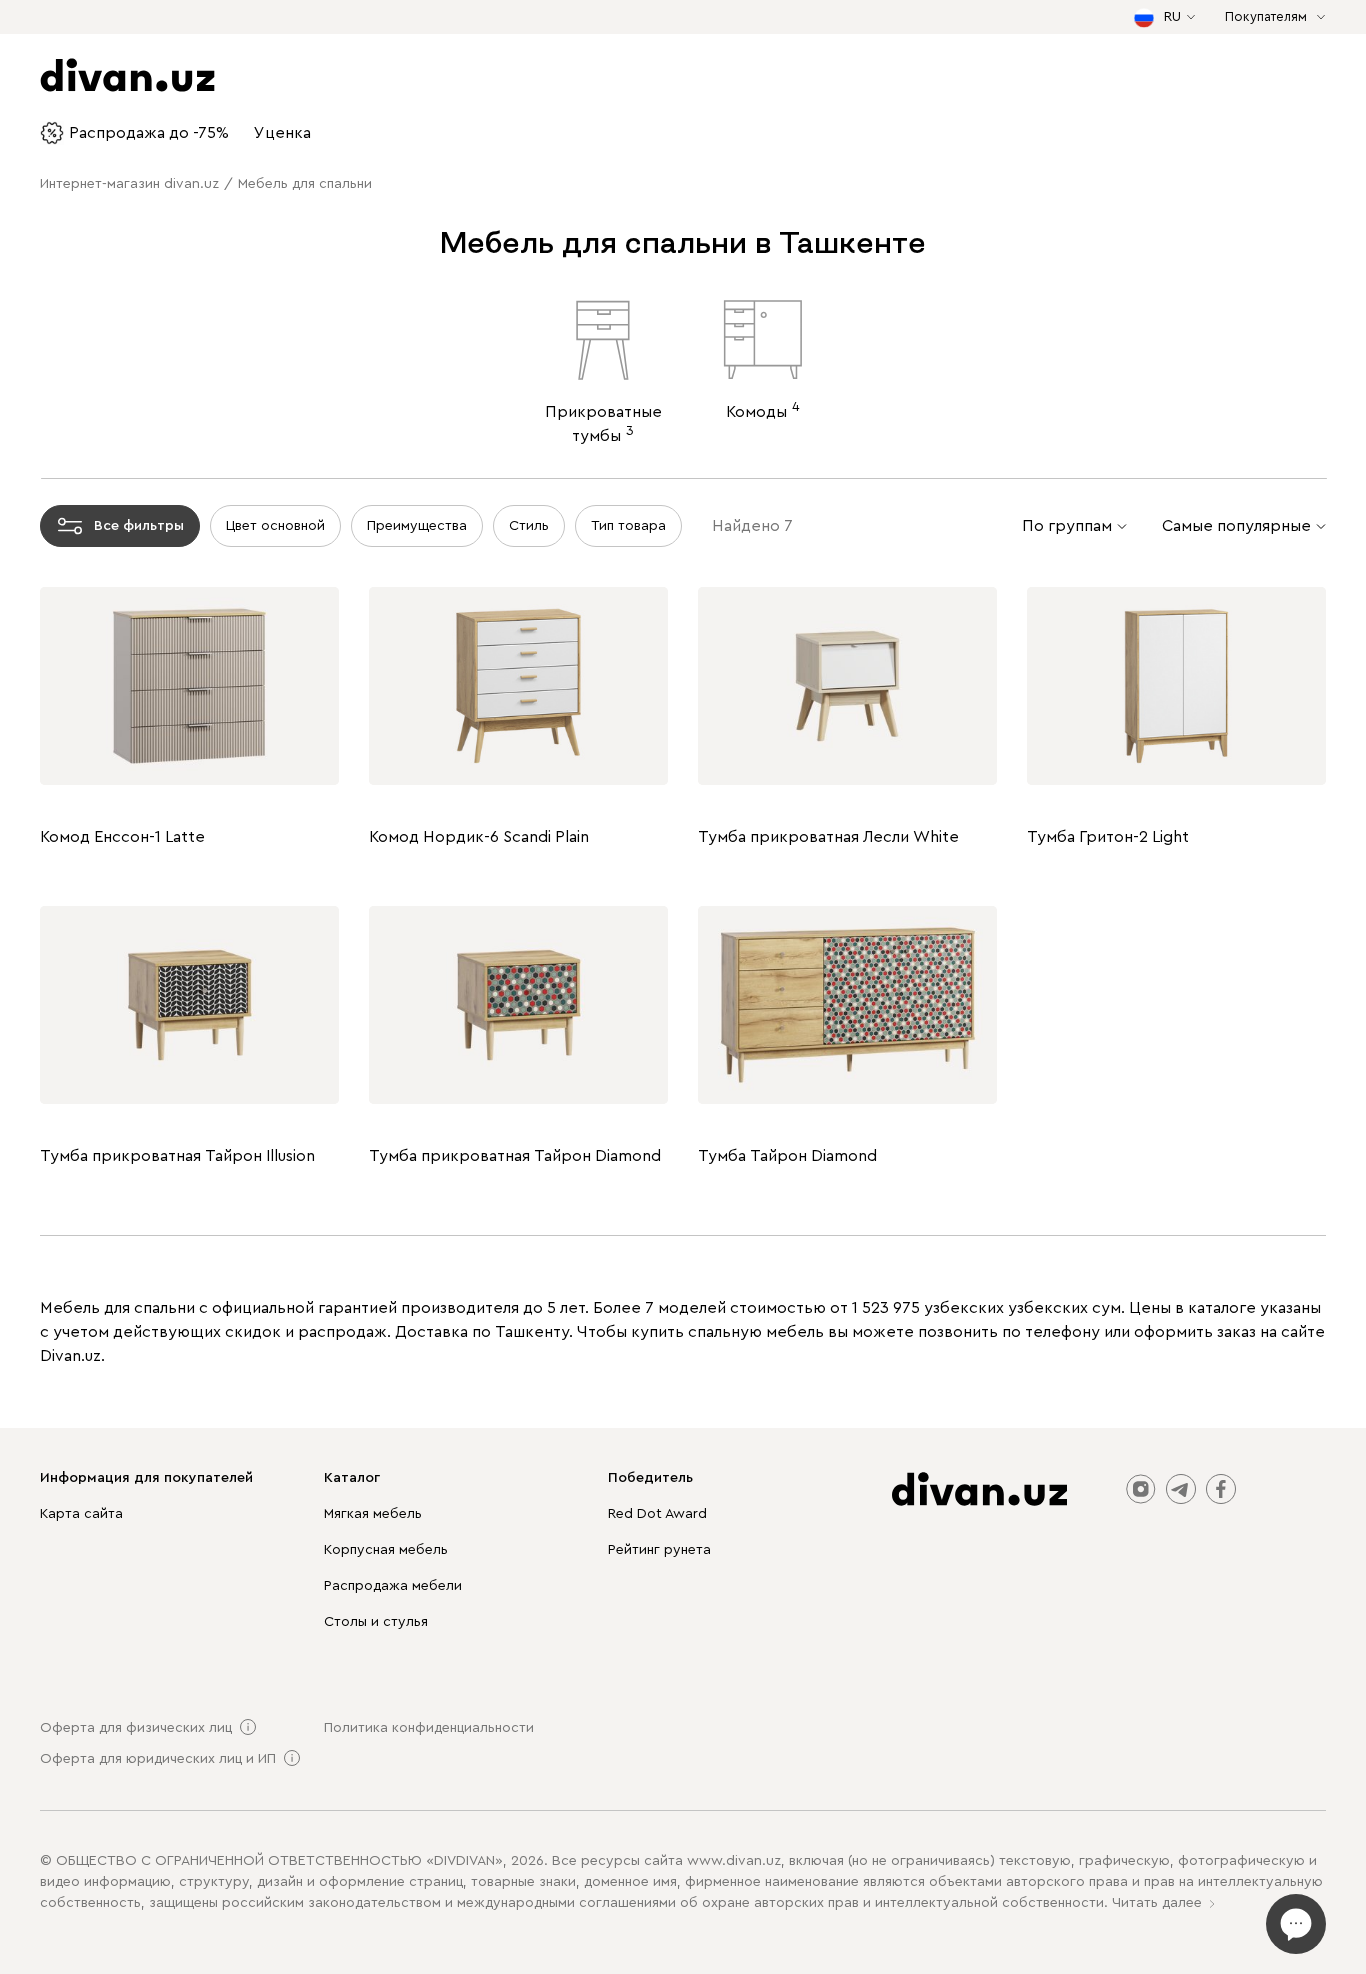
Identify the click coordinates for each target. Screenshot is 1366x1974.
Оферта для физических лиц (136, 1728)
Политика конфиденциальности (429, 1728)
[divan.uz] (979, 1489)
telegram (1181, 1489)
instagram (1141, 1489)
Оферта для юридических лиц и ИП (158, 1759)
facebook (1221, 1489)
